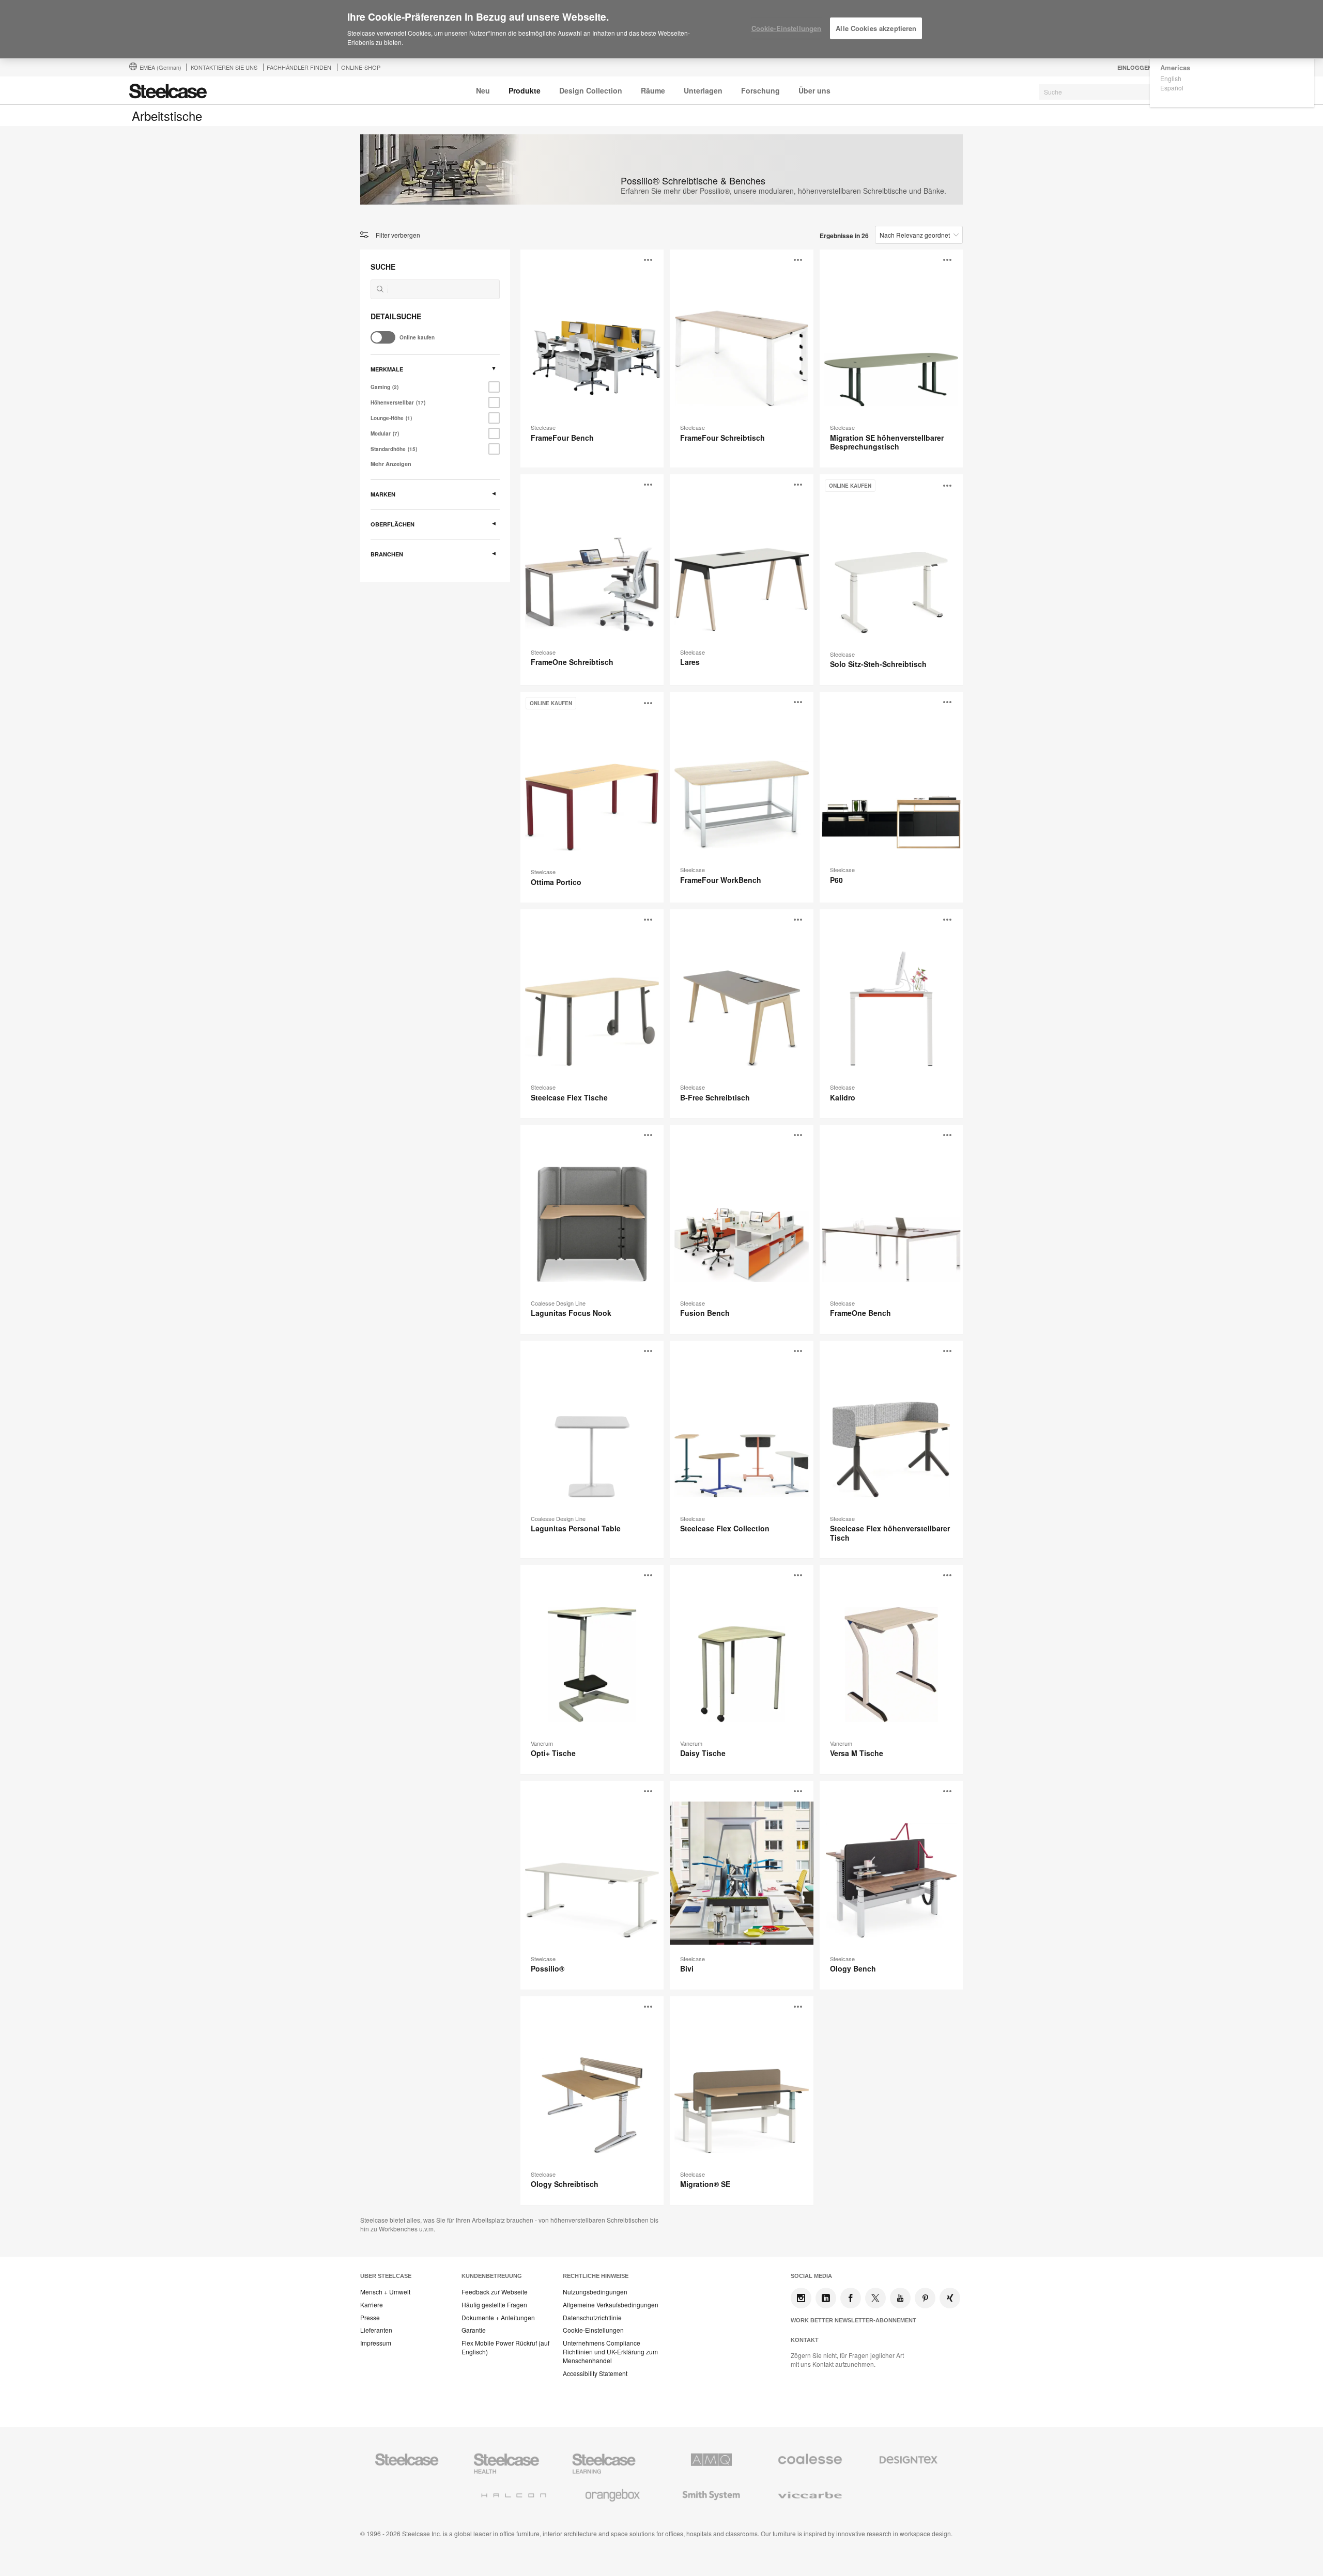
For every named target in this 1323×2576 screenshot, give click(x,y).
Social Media (811, 2276)
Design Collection (591, 90)
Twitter (875, 2298)
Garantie (474, 2330)
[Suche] (380, 289)
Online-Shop (361, 67)
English (1171, 78)
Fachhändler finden (299, 67)
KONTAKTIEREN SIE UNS (224, 67)
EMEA (160, 67)
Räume (653, 90)
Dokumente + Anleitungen (498, 2318)
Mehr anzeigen (391, 464)
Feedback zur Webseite (495, 2292)
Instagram (801, 2298)
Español (1172, 88)
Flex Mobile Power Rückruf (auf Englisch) (505, 2347)
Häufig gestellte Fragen (494, 2305)
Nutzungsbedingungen (595, 2292)
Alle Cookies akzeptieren (876, 28)
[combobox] (1116, 92)
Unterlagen (703, 90)
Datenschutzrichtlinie (592, 2318)
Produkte (525, 90)
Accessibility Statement (595, 2373)
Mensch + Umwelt (385, 2292)
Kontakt (805, 2340)
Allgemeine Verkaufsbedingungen (611, 2305)
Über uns (814, 90)
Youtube (900, 2298)
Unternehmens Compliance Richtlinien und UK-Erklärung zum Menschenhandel (610, 2352)
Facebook (851, 2298)
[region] (661, 29)
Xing (950, 2298)
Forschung (760, 90)
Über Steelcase (386, 2276)
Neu (483, 90)
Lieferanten (376, 2330)
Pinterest (925, 2298)
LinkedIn (826, 2298)
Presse (370, 2318)
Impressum (376, 2343)
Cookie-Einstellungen (593, 2330)
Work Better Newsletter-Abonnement (853, 2320)
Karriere (372, 2305)
